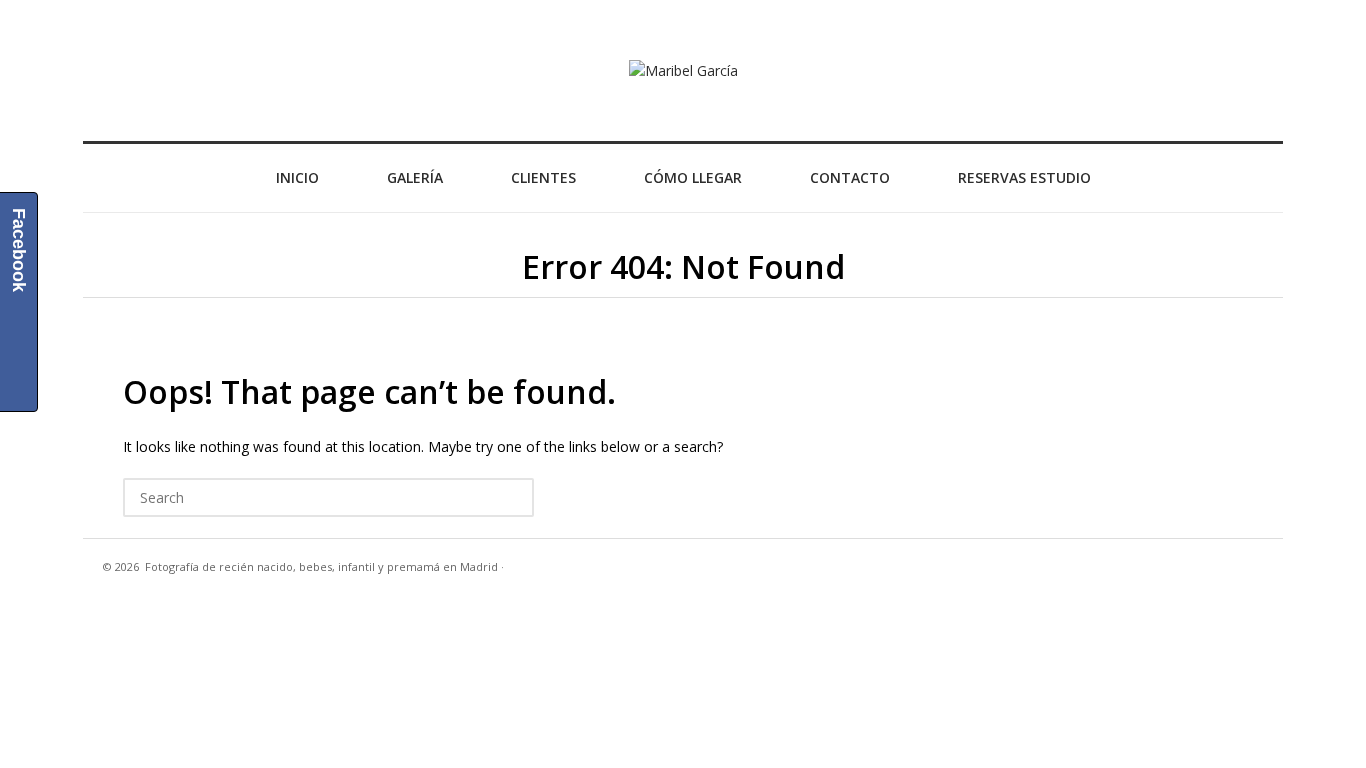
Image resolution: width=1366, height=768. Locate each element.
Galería (415, 177)
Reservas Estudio (1024, 177)
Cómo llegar (693, 177)
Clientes (543, 177)
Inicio (297, 177)
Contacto (850, 177)
